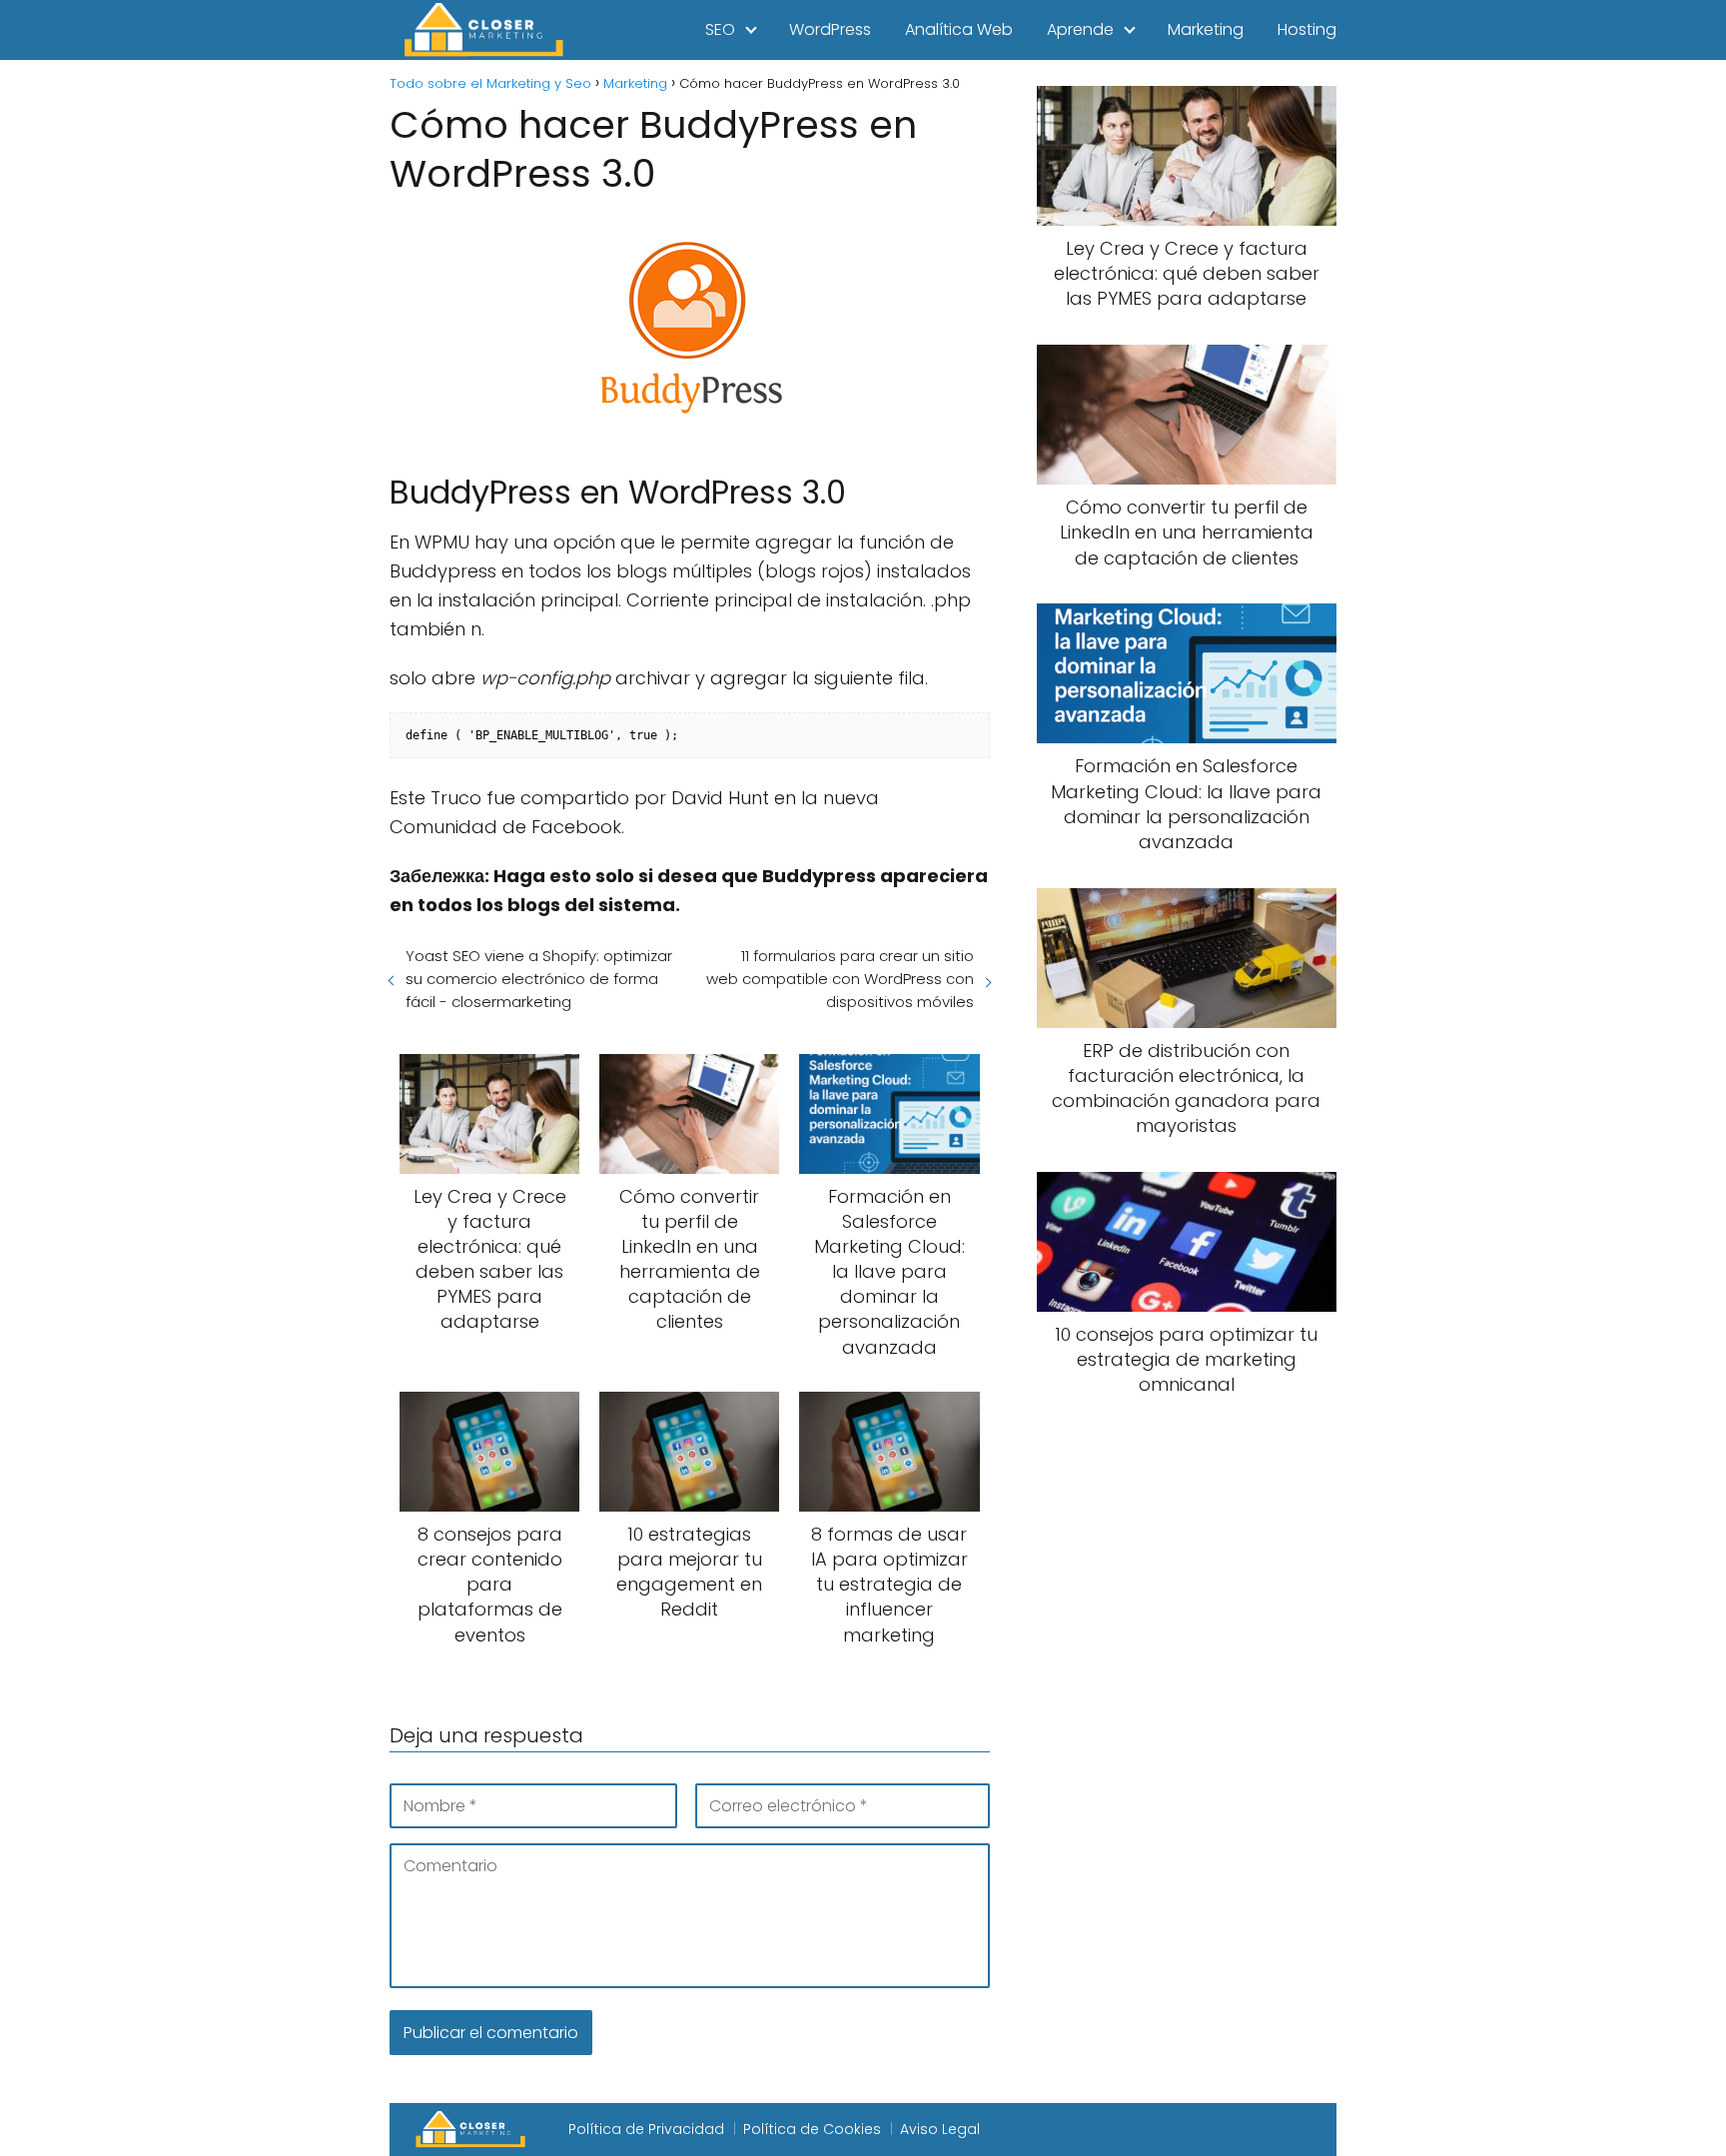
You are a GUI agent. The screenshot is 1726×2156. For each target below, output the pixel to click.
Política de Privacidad (646, 2129)
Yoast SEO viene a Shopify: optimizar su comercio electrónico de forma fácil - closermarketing (539, 979)
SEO (720, 29)
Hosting (1307, 29)
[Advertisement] (1187, 1746)
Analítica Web (959, 29)
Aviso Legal (940, 2129)
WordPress (830, 29)
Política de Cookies (812, 2129)
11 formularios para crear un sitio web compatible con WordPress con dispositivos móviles (840, 979)
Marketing (1206, 29)
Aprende (1080, 29)
